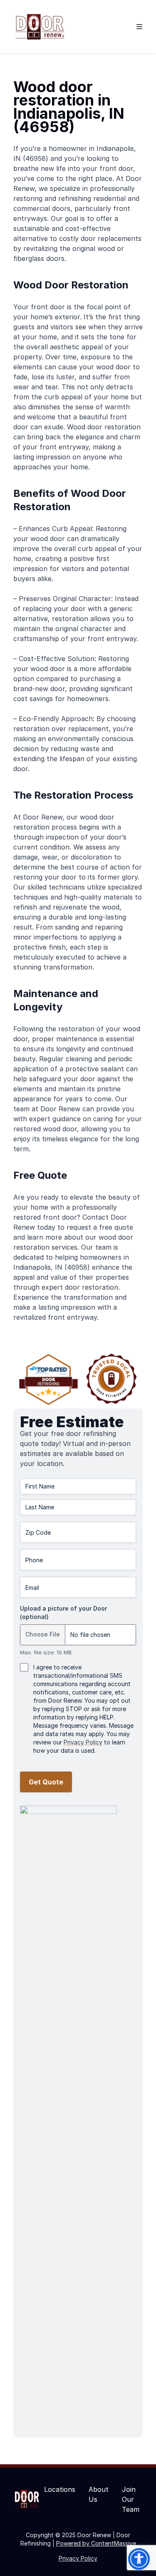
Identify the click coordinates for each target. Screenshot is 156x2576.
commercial (32, 208)
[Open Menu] (139, 27)
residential (109, 198)
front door (116, 168)
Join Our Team (131, 2499)
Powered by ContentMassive (96, 2543)
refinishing (75, 198)
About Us (99, 2494)
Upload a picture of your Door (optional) (63, 1613)
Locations (60, 2489)
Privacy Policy (83, 1742)
